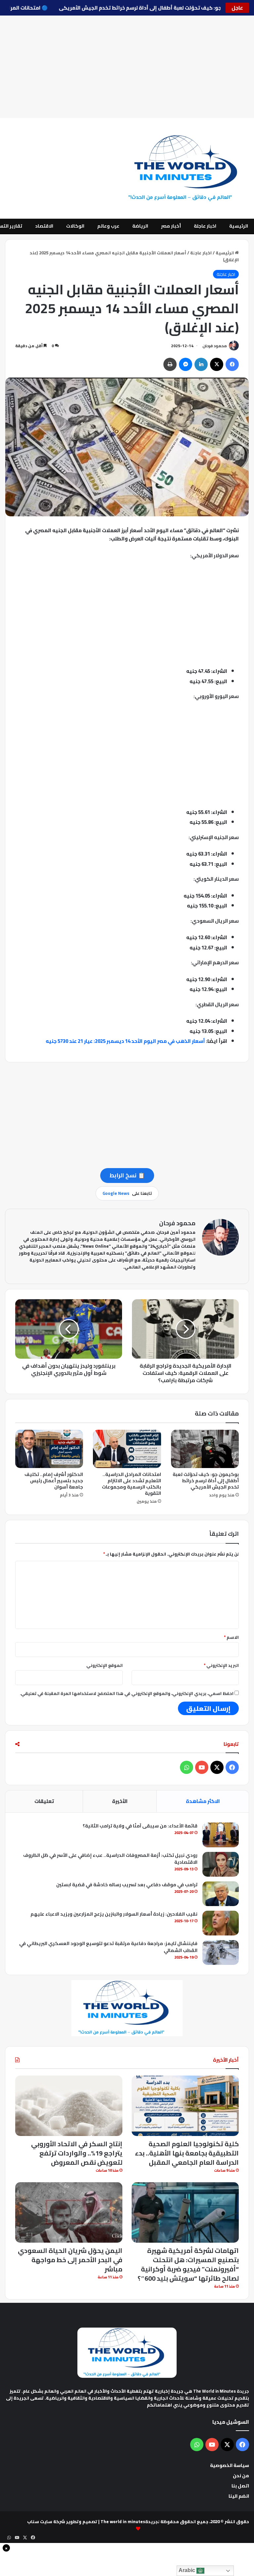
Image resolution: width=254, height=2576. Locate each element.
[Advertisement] (127, 67)
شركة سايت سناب (46, 2521)
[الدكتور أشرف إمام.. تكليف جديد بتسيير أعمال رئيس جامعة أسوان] (49, 1449)
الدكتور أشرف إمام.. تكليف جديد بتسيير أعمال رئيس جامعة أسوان (54, 1481)
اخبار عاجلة (205, 226)
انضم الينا (239, 2496)
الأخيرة (120, 1801)
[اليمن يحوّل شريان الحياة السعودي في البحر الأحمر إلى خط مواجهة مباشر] (69, 2212)
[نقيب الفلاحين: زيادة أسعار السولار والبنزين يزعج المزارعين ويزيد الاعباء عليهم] (221, 1923)
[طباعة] (170, 364)
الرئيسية (239, 226)
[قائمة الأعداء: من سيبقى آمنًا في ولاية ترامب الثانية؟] (221, 1835)
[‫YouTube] (202, 1767)
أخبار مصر (171, 226)
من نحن (241, 2476)
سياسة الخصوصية (230, 2465)
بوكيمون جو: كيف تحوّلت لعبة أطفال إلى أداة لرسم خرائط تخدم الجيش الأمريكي (133, 8)
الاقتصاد (44, 226)
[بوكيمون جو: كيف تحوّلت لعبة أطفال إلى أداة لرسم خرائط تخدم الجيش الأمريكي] (205, 1449)
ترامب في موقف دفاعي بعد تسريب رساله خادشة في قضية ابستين (127, 1885)
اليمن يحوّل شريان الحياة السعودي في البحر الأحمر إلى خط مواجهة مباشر (70, 2260)
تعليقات (44, 1801)
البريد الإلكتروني (221, 1665)
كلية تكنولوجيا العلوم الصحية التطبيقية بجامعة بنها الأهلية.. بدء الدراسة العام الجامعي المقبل (187, 2153)
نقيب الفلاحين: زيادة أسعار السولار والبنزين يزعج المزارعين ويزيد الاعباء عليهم (114, 1914)
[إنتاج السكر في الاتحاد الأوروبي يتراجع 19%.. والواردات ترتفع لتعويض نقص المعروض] (69, 2106)
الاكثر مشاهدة (203, 1801)
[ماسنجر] (186, 364)
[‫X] (217, 364)
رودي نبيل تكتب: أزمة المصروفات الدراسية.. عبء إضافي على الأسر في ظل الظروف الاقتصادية (110, 1859)
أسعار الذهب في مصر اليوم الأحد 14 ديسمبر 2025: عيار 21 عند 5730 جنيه (125, 1041)
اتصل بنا (240, 2486)
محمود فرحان (215, 346)
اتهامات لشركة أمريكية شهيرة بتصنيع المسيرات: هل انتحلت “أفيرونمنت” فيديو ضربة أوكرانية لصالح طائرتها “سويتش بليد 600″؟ (188, 2264)
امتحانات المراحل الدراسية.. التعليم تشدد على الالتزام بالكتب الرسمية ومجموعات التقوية (131, 1484)
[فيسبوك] (232, 364)
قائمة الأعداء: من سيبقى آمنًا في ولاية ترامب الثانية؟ (140, 1826)
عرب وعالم (108, 226)
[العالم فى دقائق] (187, 168)
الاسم (231, 1637)
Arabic (188, 2570)
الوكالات (75, 226)
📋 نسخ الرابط (127, 1175)
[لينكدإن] (201, 364)
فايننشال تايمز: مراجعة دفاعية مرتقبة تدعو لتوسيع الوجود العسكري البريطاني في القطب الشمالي (108, 1947)
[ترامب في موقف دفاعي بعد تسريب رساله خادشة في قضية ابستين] (221, 1894)
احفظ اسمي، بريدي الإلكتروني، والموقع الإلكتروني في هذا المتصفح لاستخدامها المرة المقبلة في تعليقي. (127, 1693)
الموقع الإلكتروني (105, 1665)
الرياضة (140, 226)
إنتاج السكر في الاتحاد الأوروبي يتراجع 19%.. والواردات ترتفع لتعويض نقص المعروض (77, 2153)
